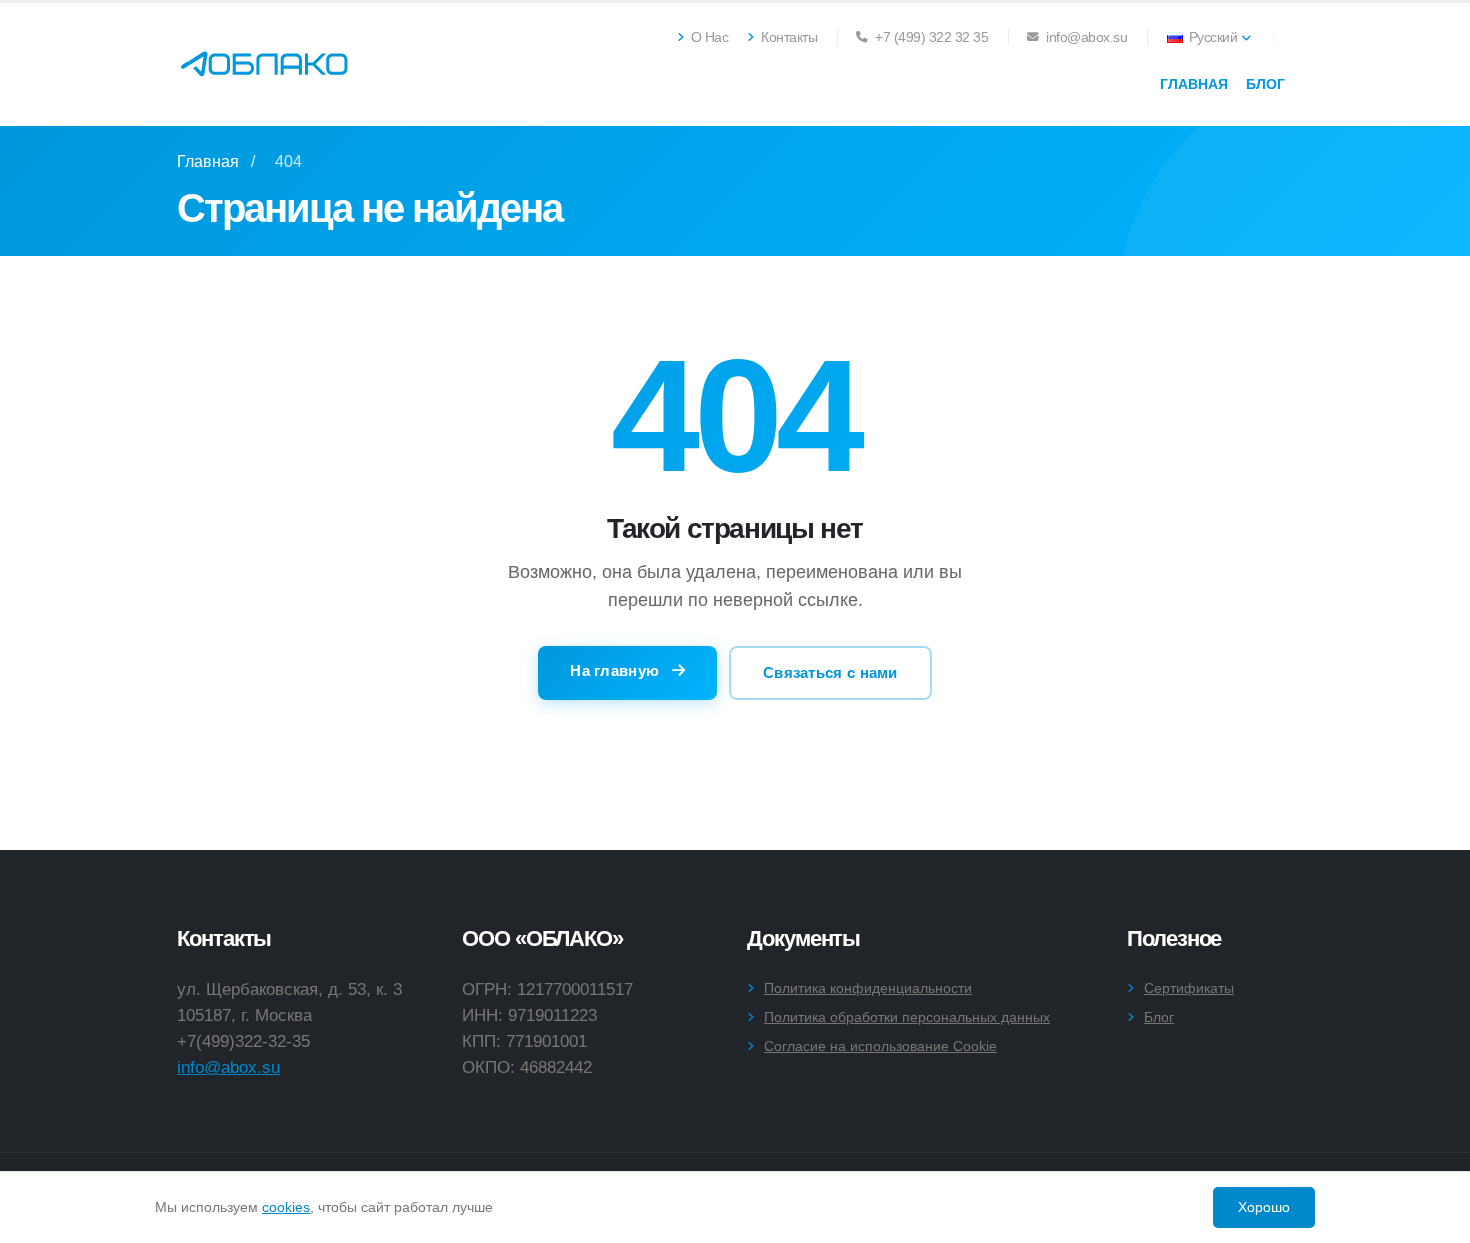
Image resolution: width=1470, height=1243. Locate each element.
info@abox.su (228, 1067)
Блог (1265, 84)
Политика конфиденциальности (868, 988)
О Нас (707, 37)
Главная (1194, 84)
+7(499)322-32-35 (243, 1041)
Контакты (788, 37)
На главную (616, 670)
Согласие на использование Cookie (880, 1046)
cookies (286, 1207)
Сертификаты (1189, 988)
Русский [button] (1213, 37)
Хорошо (1264, 1207)
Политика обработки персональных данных (907, 1017)
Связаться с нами (830, 672)
